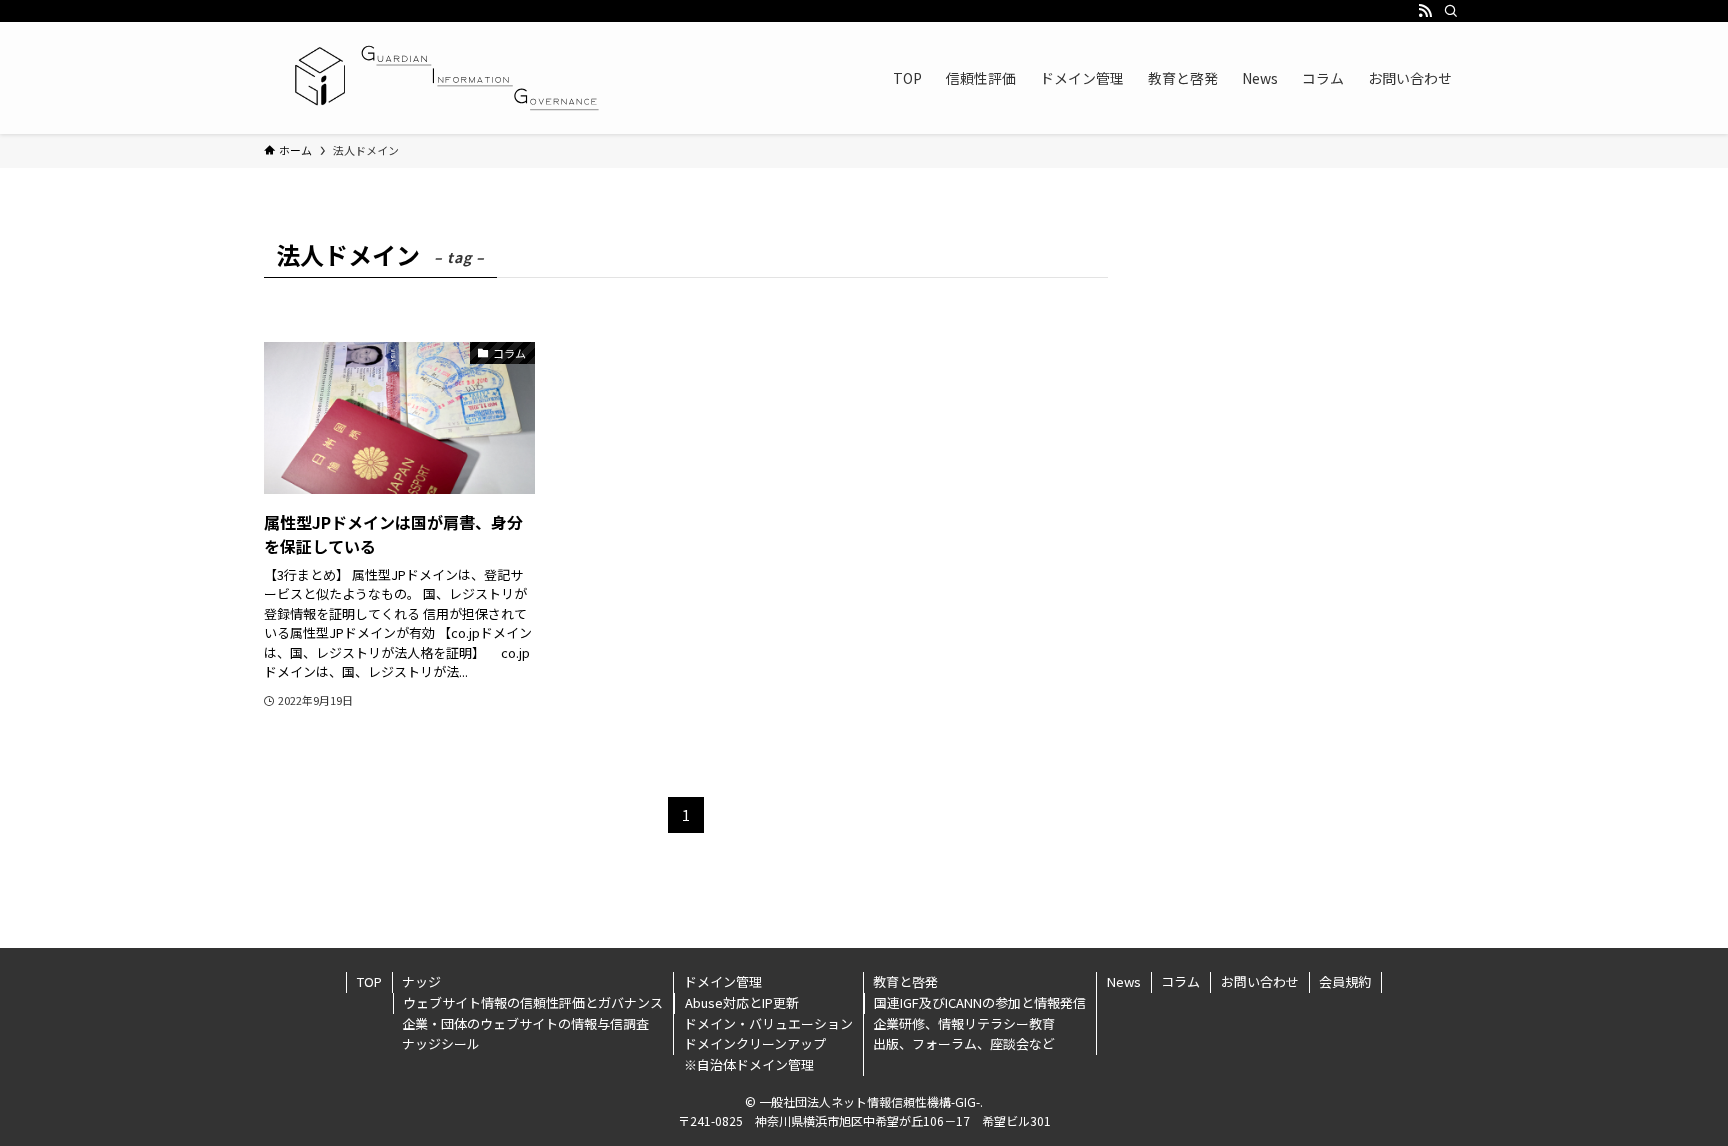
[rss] (1425, 11)
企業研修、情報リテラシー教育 (964, 1023)
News (1124, 981)
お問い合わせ (1260, 981)
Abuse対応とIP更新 (742, 1002)
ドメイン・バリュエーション (768, 1023)
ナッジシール (441, 1043)
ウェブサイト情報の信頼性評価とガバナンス (533, 1002)
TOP (369, 981)
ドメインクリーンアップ (755, 1043)
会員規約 (1345, 981)
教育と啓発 (905, 981)
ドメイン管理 (723, 981)
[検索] (1451, 11)
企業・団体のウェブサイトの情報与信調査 (525, 1023)
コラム (1180, 981)
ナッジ (421, 981)
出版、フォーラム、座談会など (964, 1043)
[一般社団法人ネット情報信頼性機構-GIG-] (442, 78)
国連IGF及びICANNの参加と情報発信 (980, 1002)
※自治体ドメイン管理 (749, 1064)
